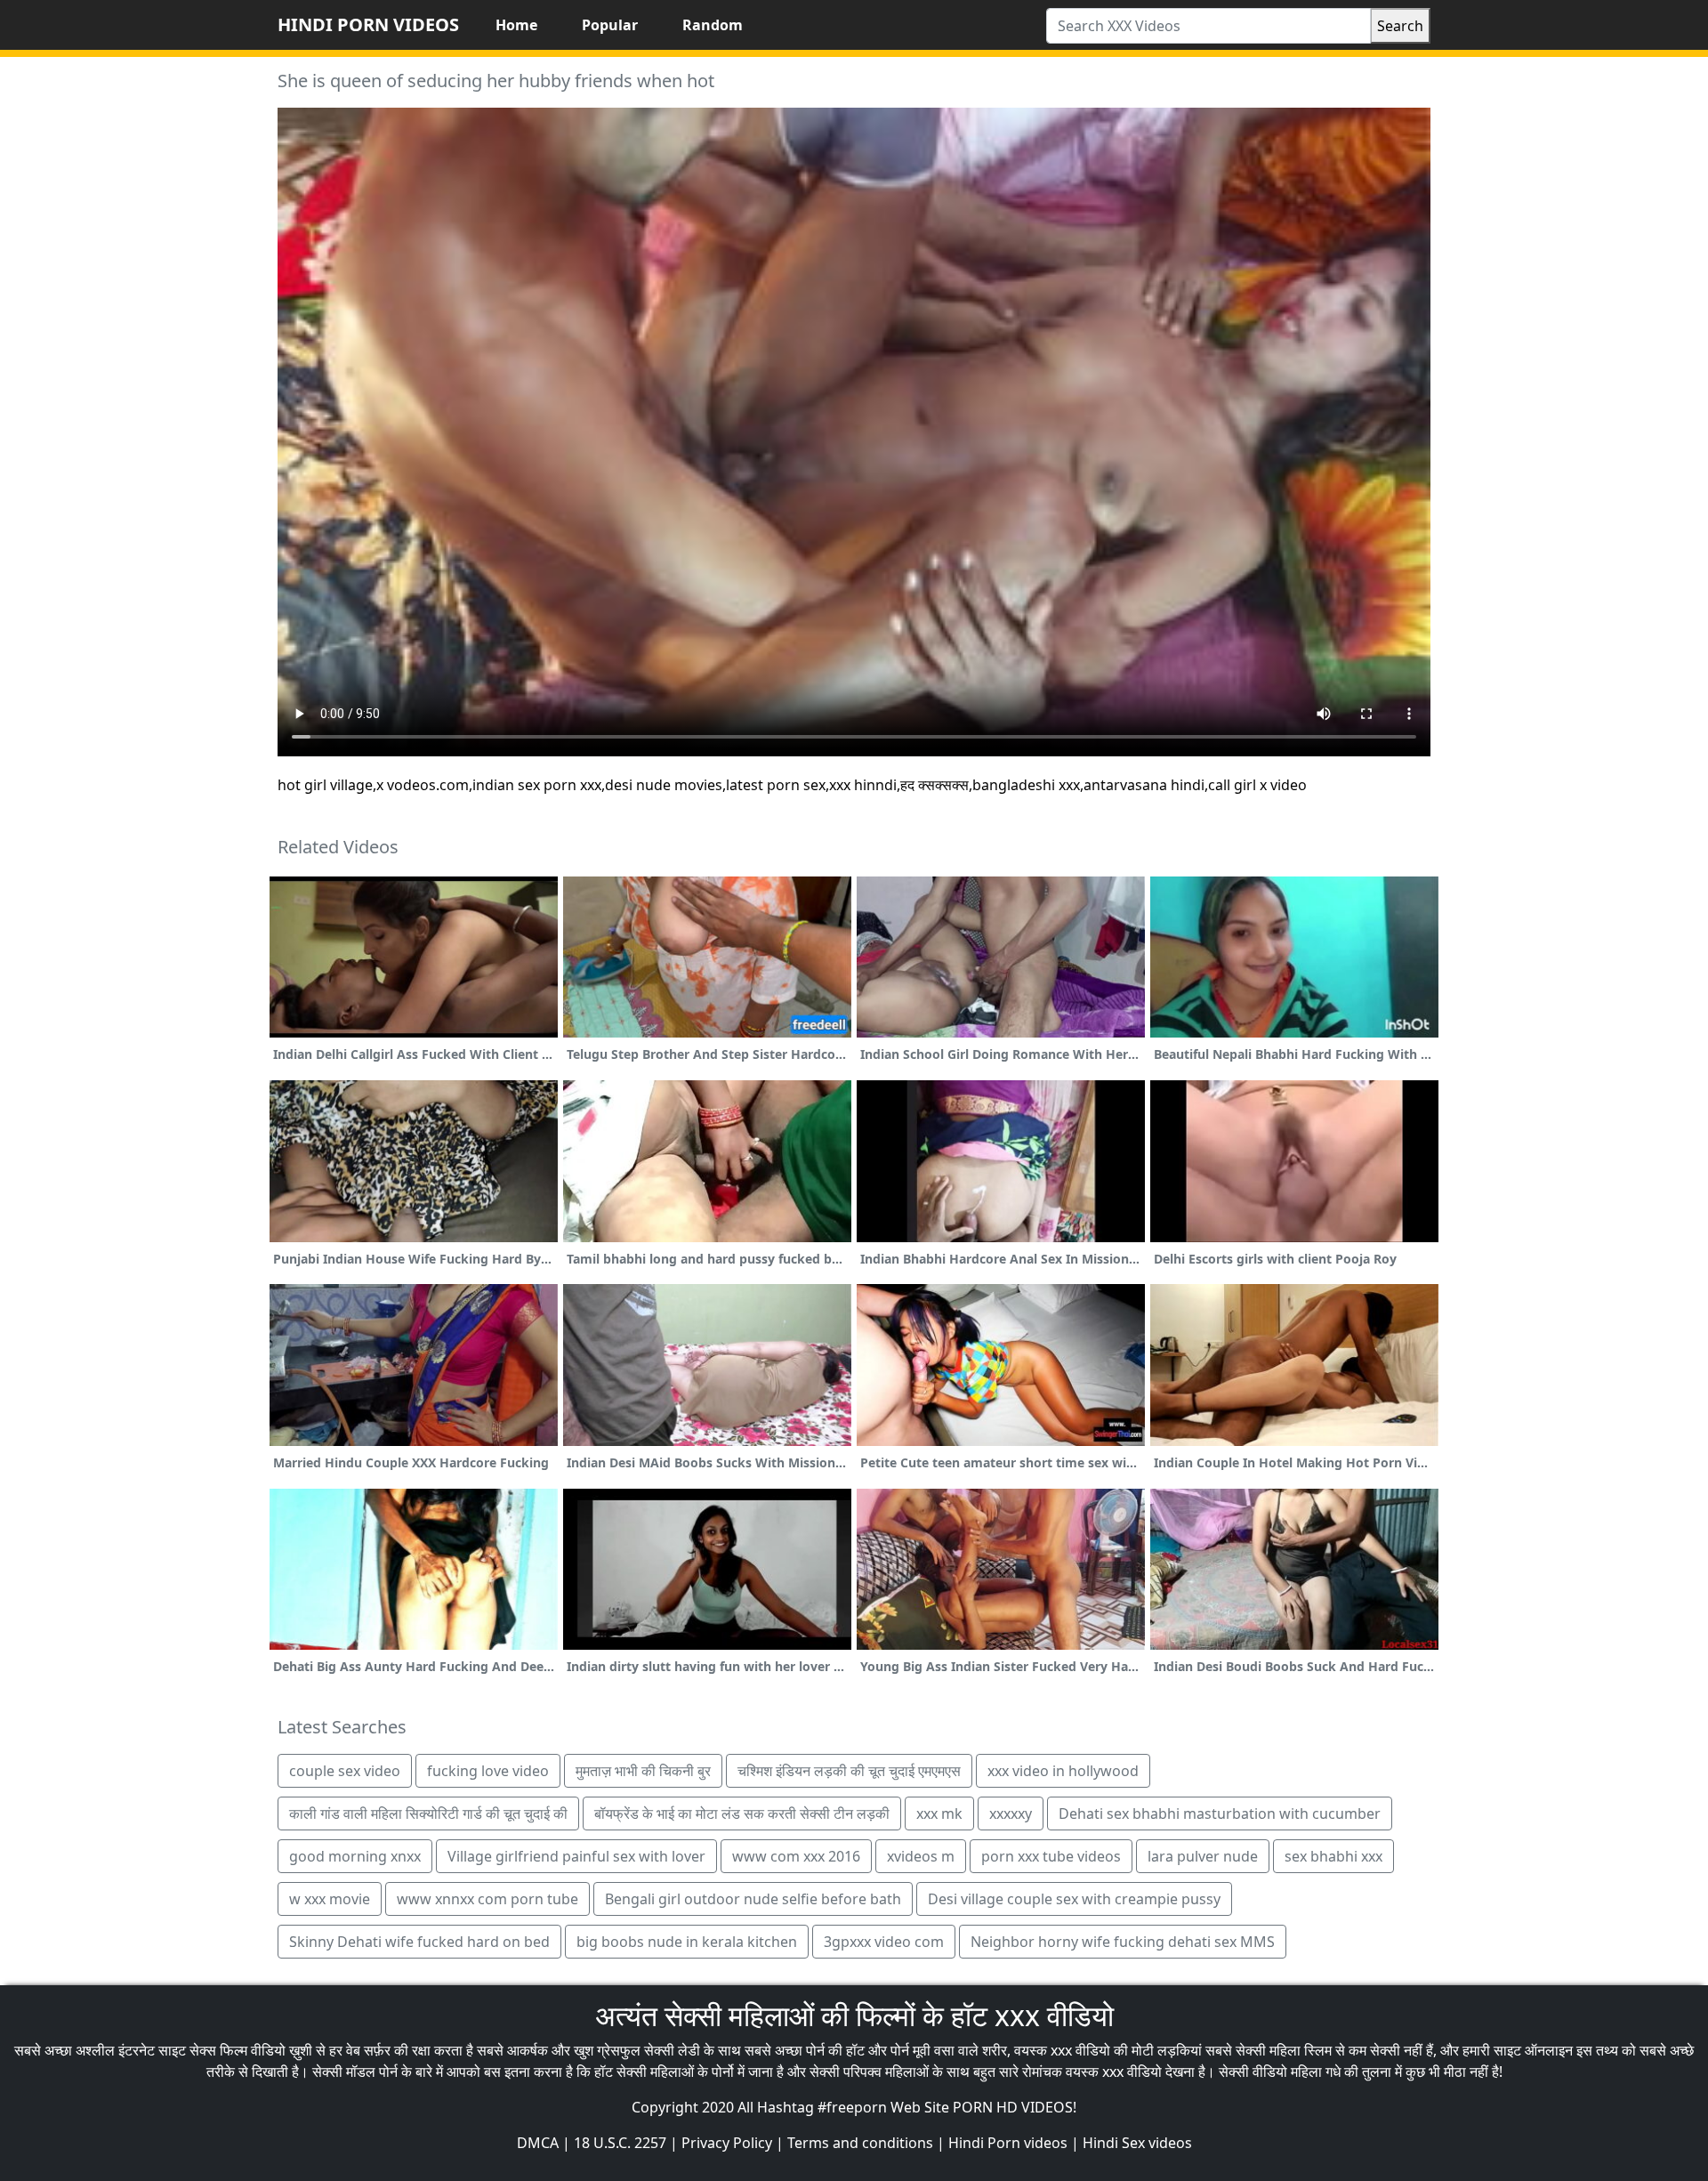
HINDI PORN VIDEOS (368, 24)
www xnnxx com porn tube (487, 1899)
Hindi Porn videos (1008, 2143)
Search (1400, 26)
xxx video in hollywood (1063, 1771)
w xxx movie (330, 1899)
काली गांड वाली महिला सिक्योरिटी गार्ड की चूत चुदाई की (428, 1813)
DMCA (538, 2143)
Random (713, 25)
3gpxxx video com (884, 1942)
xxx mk (939, 1813)
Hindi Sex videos (1137, 2143)
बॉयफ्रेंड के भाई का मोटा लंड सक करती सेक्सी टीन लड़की (742, 1813)
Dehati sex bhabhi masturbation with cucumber (1220, 1813)
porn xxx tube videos (1051, 1856)
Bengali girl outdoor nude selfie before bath (753, 1899)
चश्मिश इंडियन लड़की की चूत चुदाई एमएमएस (849, 1771)
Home (516, 25)
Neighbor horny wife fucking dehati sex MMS (1123, 1942)
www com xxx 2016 (796, 1856)
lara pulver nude (1203, 1856)
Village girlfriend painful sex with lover (576, 1856)
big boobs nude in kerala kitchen (687, 1942)
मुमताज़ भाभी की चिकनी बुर (643, 1771)
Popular (610, 25)
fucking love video (488, 1771)
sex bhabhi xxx (1333, 1856)
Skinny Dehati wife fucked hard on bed (419, 1942)
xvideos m (921, 1856)
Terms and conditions (860, 2143)
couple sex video (345, 1771)
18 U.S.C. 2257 (620, 2143)
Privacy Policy (727, 2143)
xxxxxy (1011, 1813)
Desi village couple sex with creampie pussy (1074, 1899)
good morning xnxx (355, 1856)
